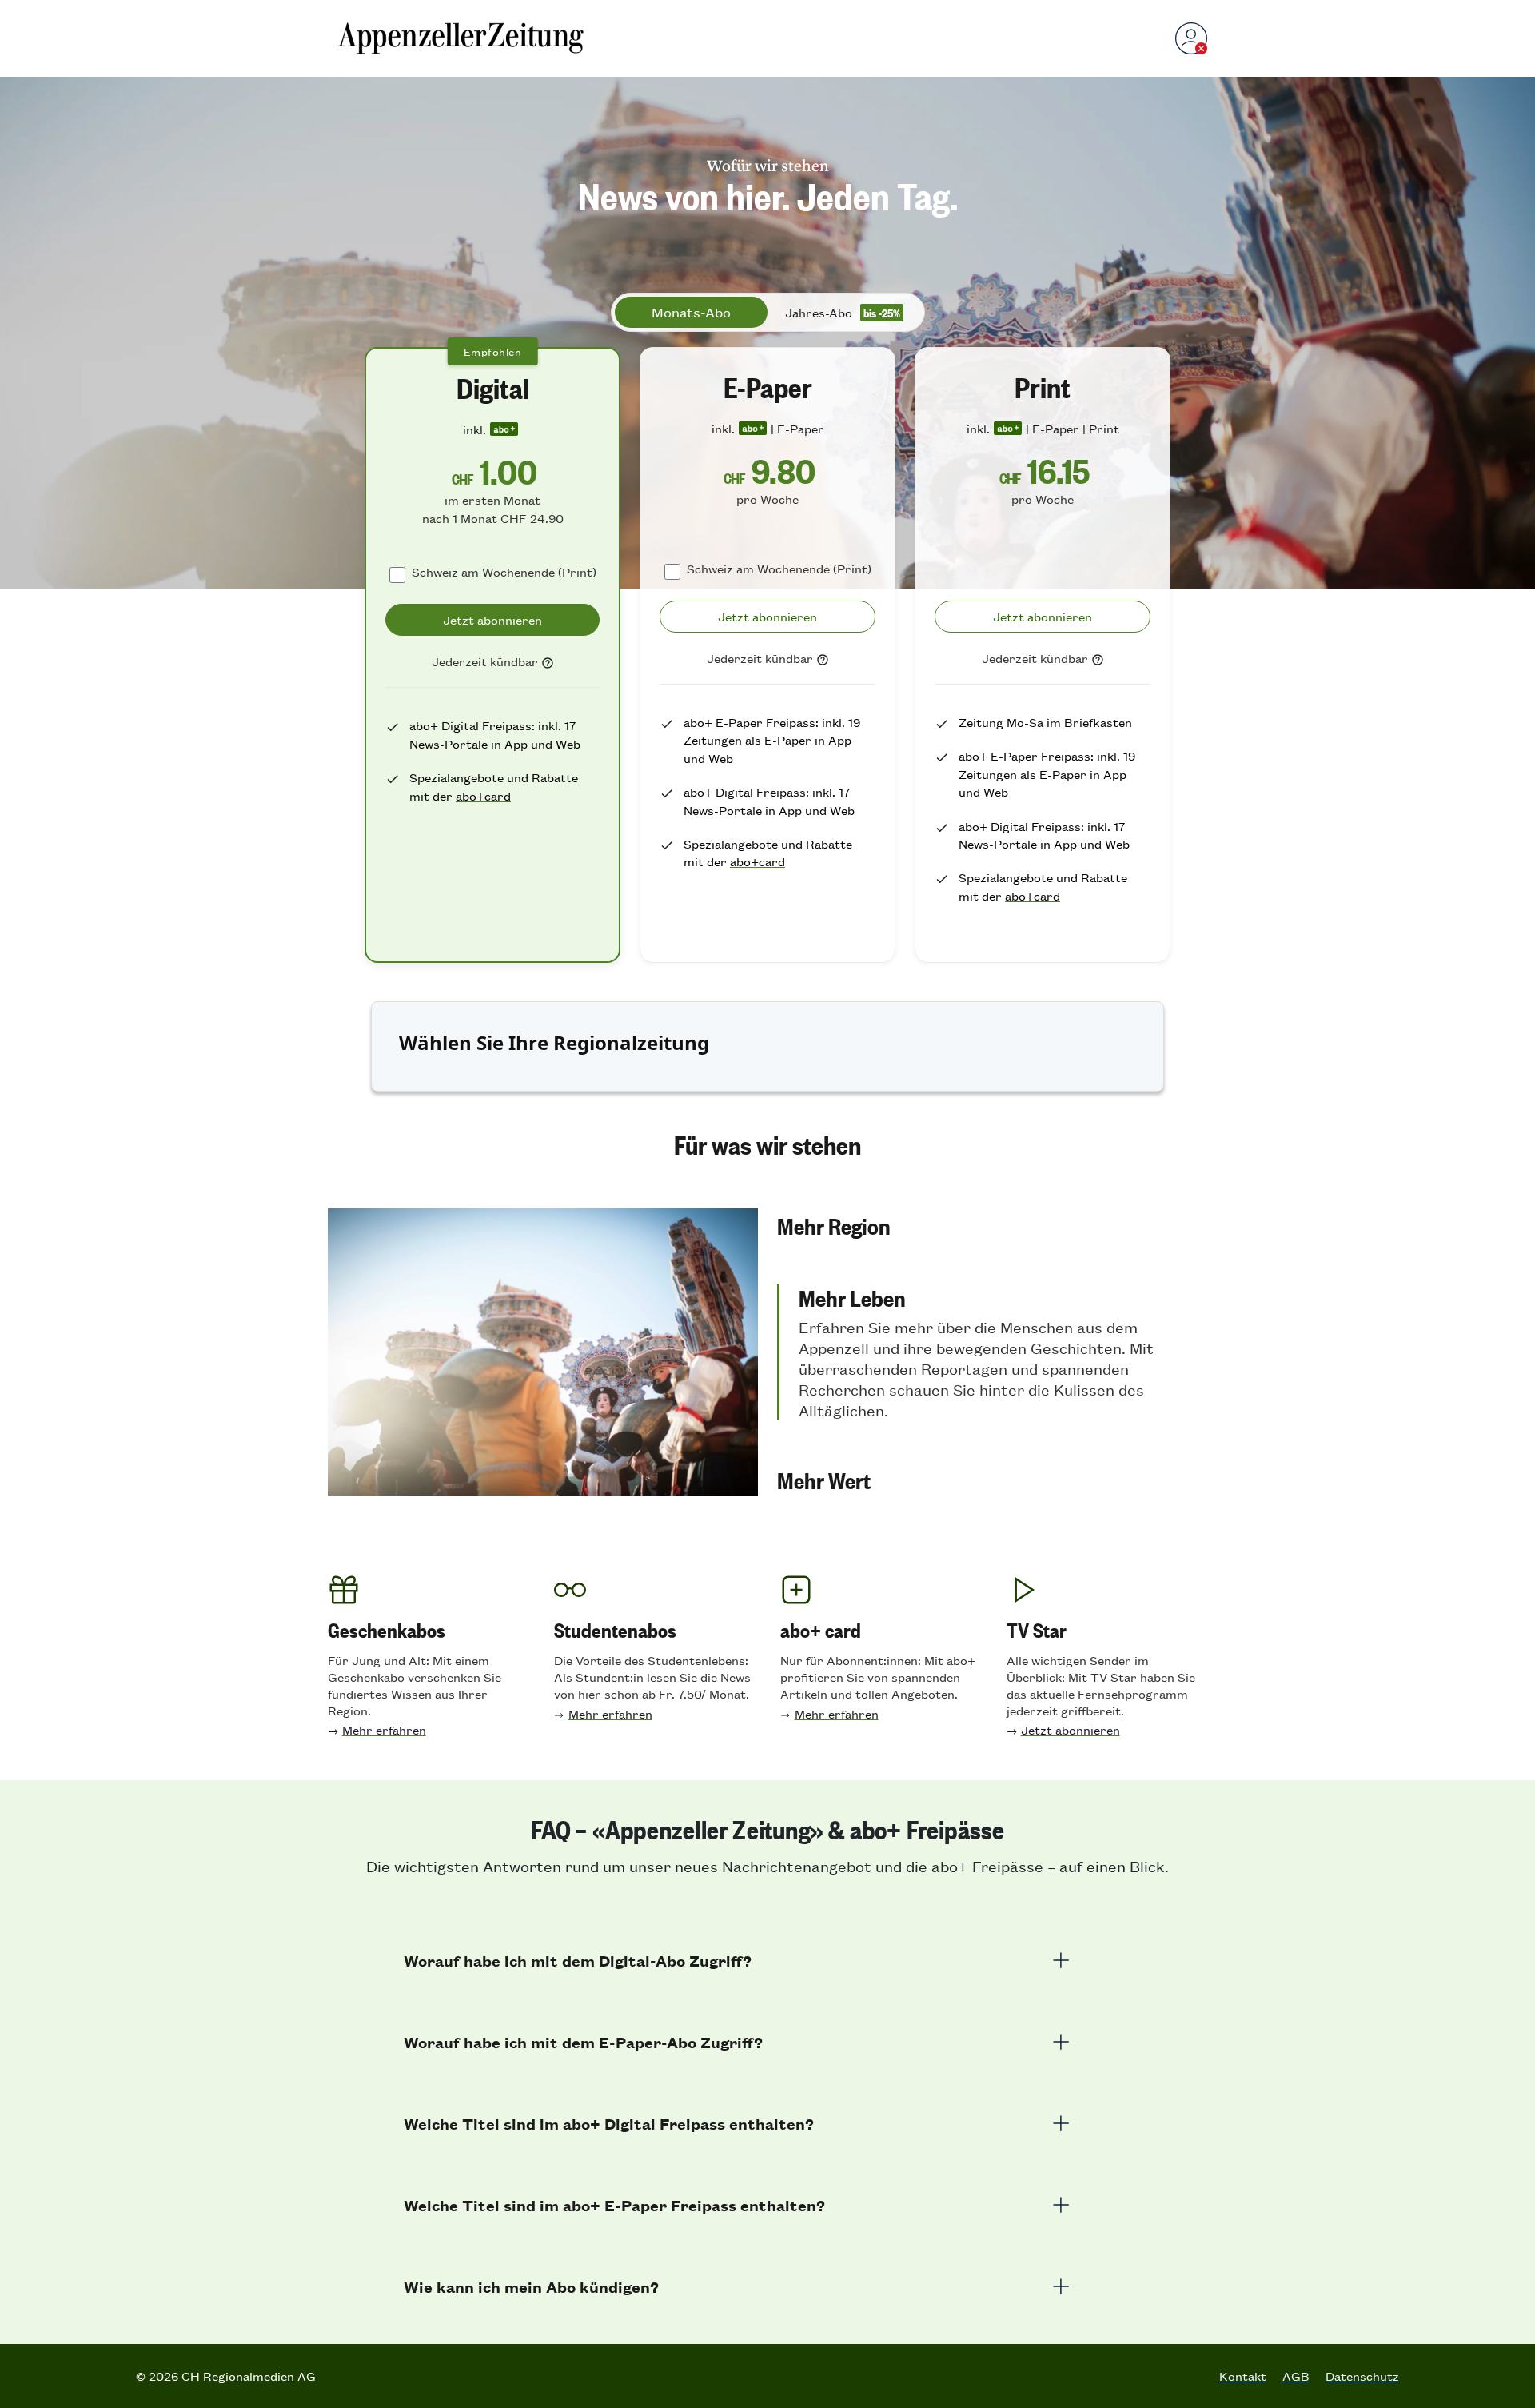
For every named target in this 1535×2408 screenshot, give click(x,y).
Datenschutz (1362, 2376)
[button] (992, 1225)
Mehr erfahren (384, 1729)
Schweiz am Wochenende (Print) (504, 571)
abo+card (483, 795)
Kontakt (1243, 2376)
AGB (1296, 2376)
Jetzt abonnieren (1071, 1729)
